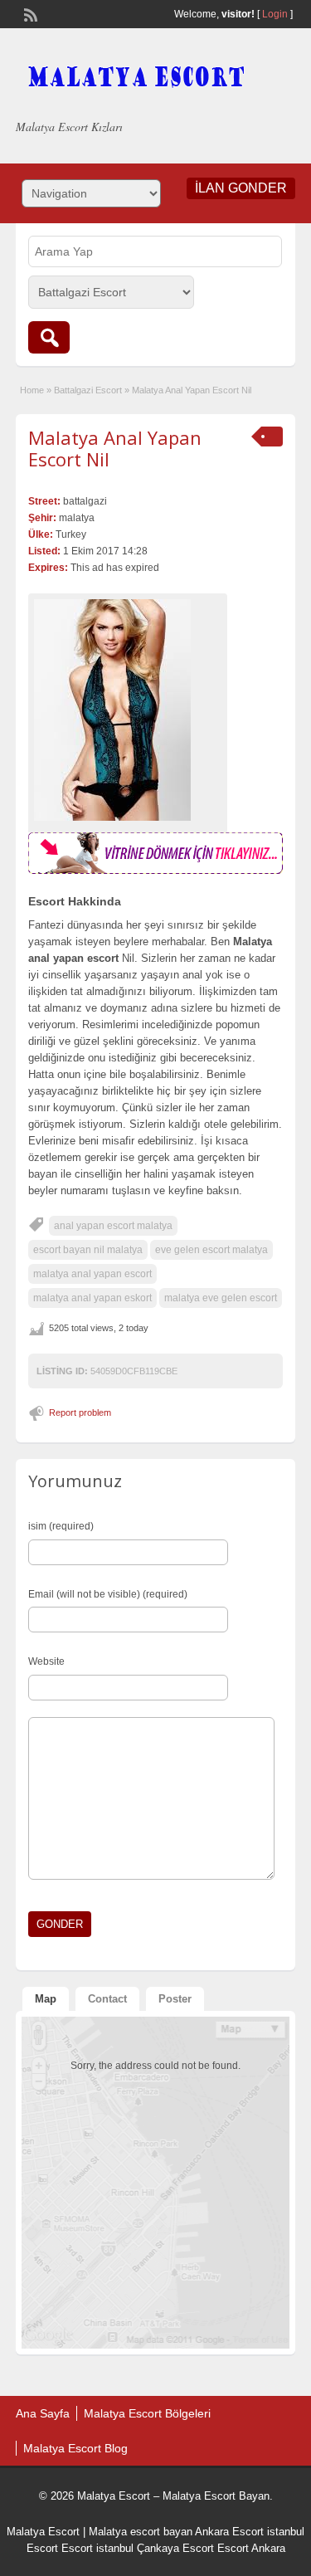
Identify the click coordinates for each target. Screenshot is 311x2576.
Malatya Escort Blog (75, 2448)
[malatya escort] (156, 871)
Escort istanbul (97, 2548)
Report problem (80, 1412)
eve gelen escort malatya (211, 1250)
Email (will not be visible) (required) (108, 1594)
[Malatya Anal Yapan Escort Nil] (128, 710)
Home (32, 390)
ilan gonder (241, 188)
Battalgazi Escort (88, 390)
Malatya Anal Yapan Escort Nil (115, 448)
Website (46, 1661)
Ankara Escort (229, 2532)
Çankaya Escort (175, 2548)
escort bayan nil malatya (88, 1250)
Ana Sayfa (43, 2413)
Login (275, 14)
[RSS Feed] (29, 13)
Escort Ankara (251, 2548)
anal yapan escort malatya (113, 1226)
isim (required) (61, 1526)
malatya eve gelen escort (221, 1298)
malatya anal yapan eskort (92, 1298)
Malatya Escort (43, 2532)
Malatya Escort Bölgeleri (147, 2413)
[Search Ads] (49, 337)
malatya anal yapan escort (92, 1274)
